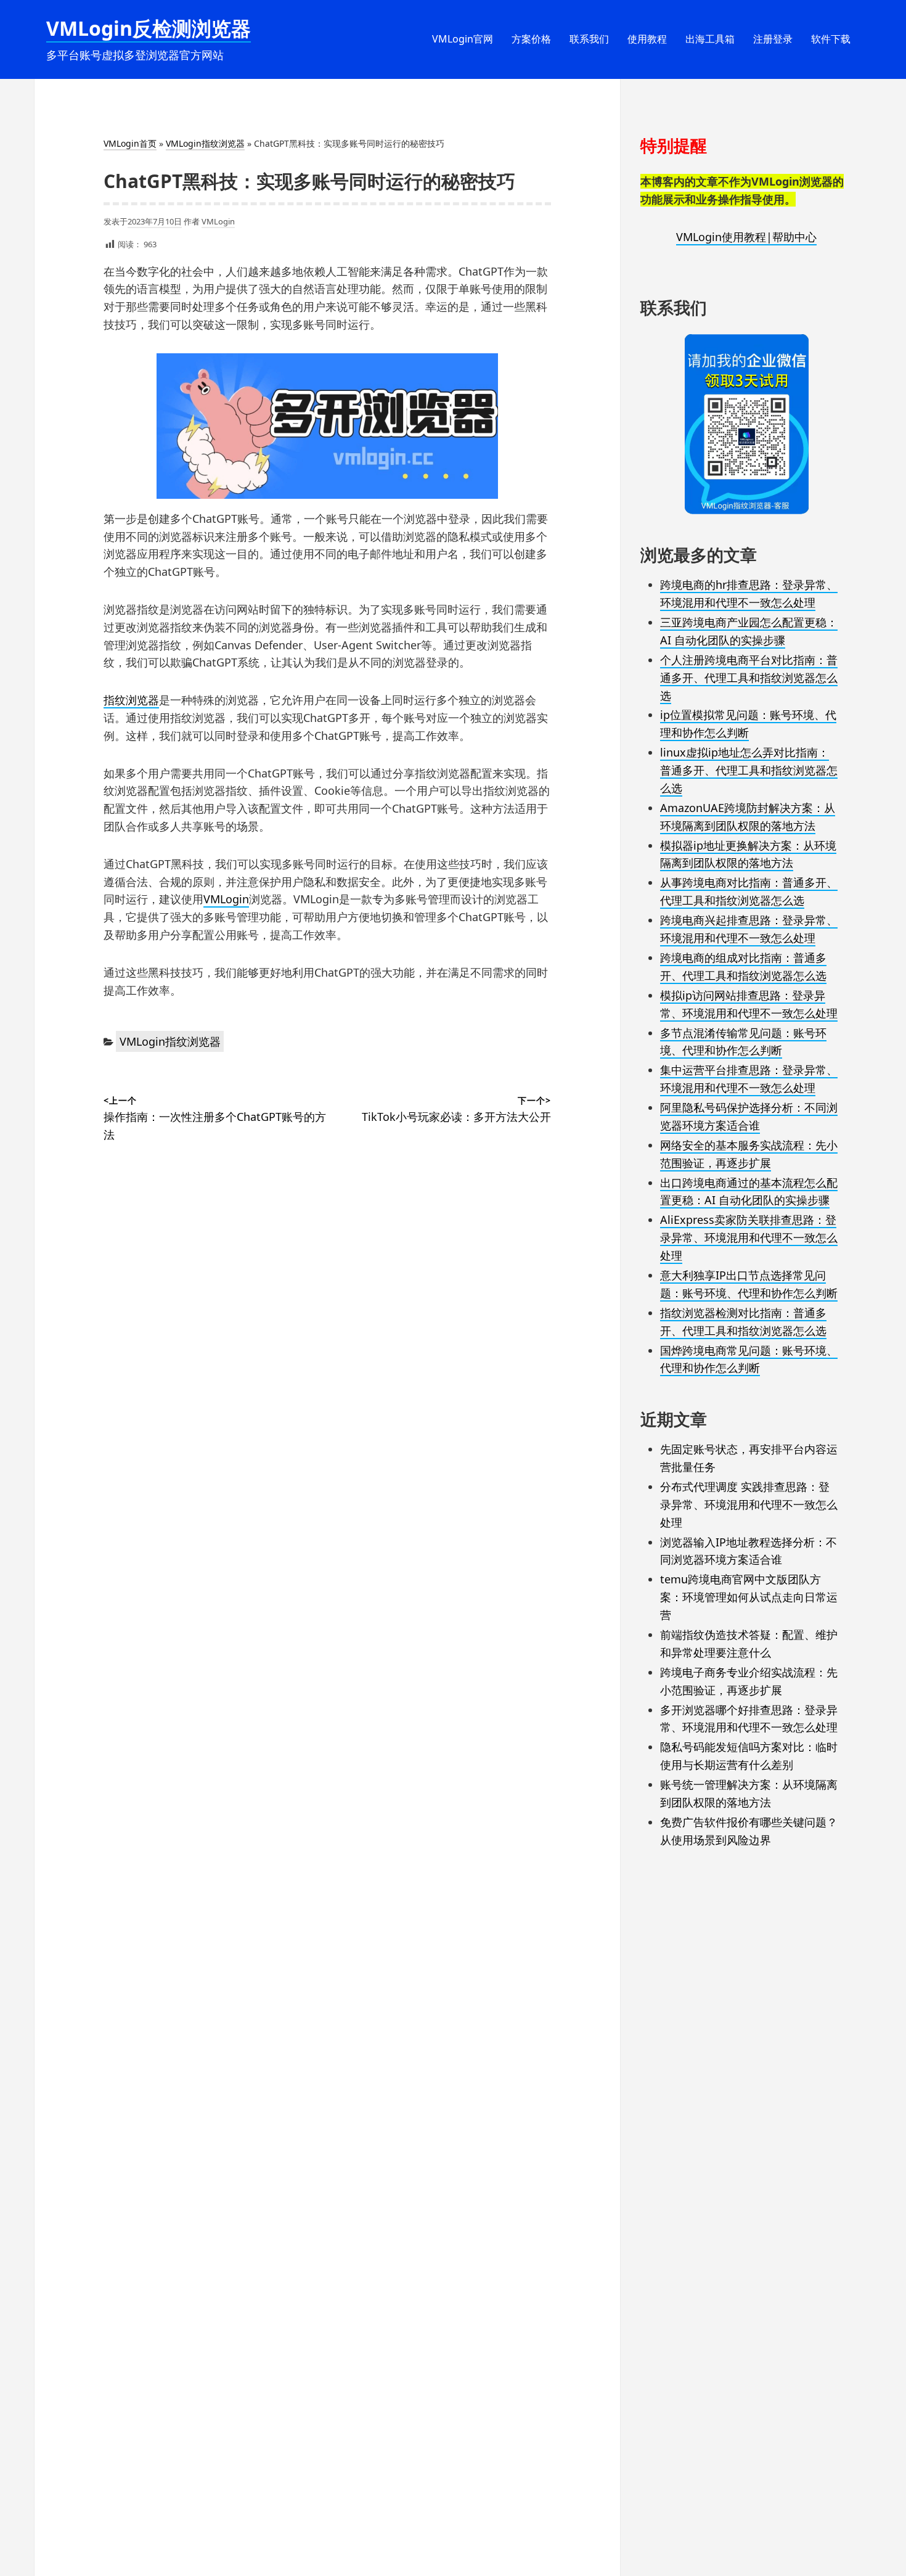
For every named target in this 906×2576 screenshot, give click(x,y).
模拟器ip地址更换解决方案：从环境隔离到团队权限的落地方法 (748, 854)
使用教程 (647, 39)
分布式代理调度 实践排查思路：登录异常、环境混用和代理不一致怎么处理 (749, 1504)
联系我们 (589, 39)
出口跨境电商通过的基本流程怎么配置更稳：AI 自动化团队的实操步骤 (749, 1192)
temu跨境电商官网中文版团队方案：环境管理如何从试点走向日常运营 (749, 1597)
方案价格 (531, 39)
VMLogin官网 (463, 39)
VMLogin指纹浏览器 (205, 143)
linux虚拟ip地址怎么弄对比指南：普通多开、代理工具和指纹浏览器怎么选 (749, 770)
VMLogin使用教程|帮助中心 (746, 237)
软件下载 (831, 39)
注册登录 (773, 39)
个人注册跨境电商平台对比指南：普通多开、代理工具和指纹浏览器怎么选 (749, 678)
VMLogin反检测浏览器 (149, 28)
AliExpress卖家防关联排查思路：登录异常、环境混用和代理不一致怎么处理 (749, 1237)
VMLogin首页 (130, 143)
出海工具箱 (710, 39)
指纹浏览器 (131, 700)
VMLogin (218, 221)
